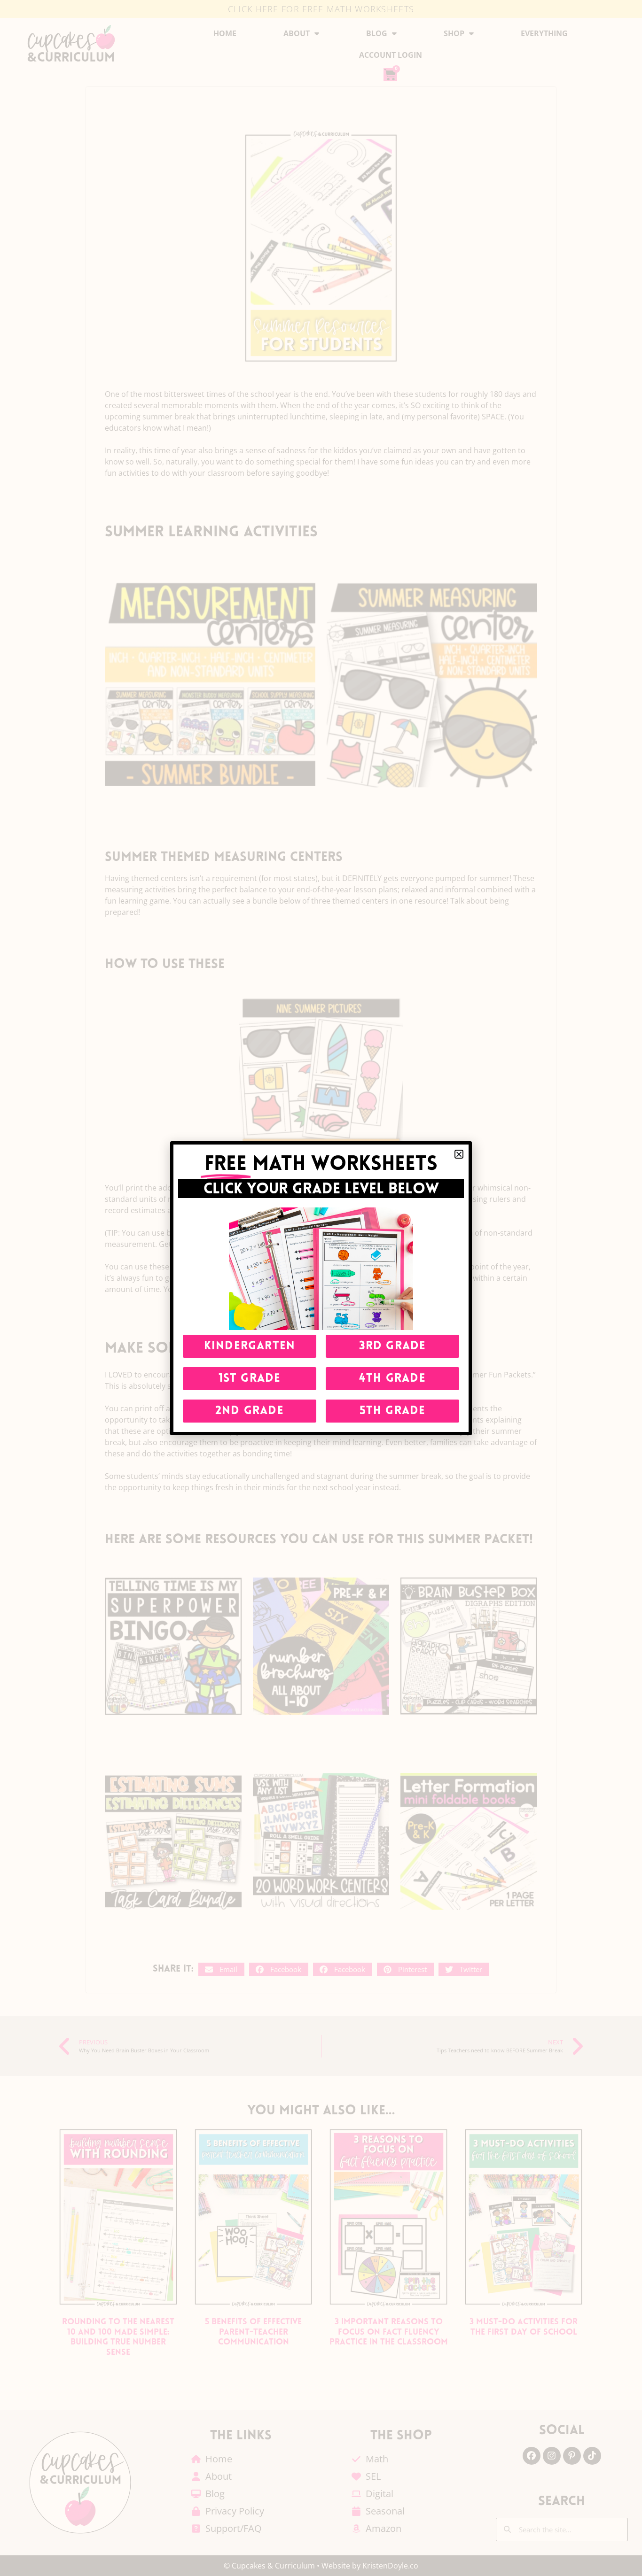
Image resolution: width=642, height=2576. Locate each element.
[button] (459, 1154)
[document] (321, 1288)
